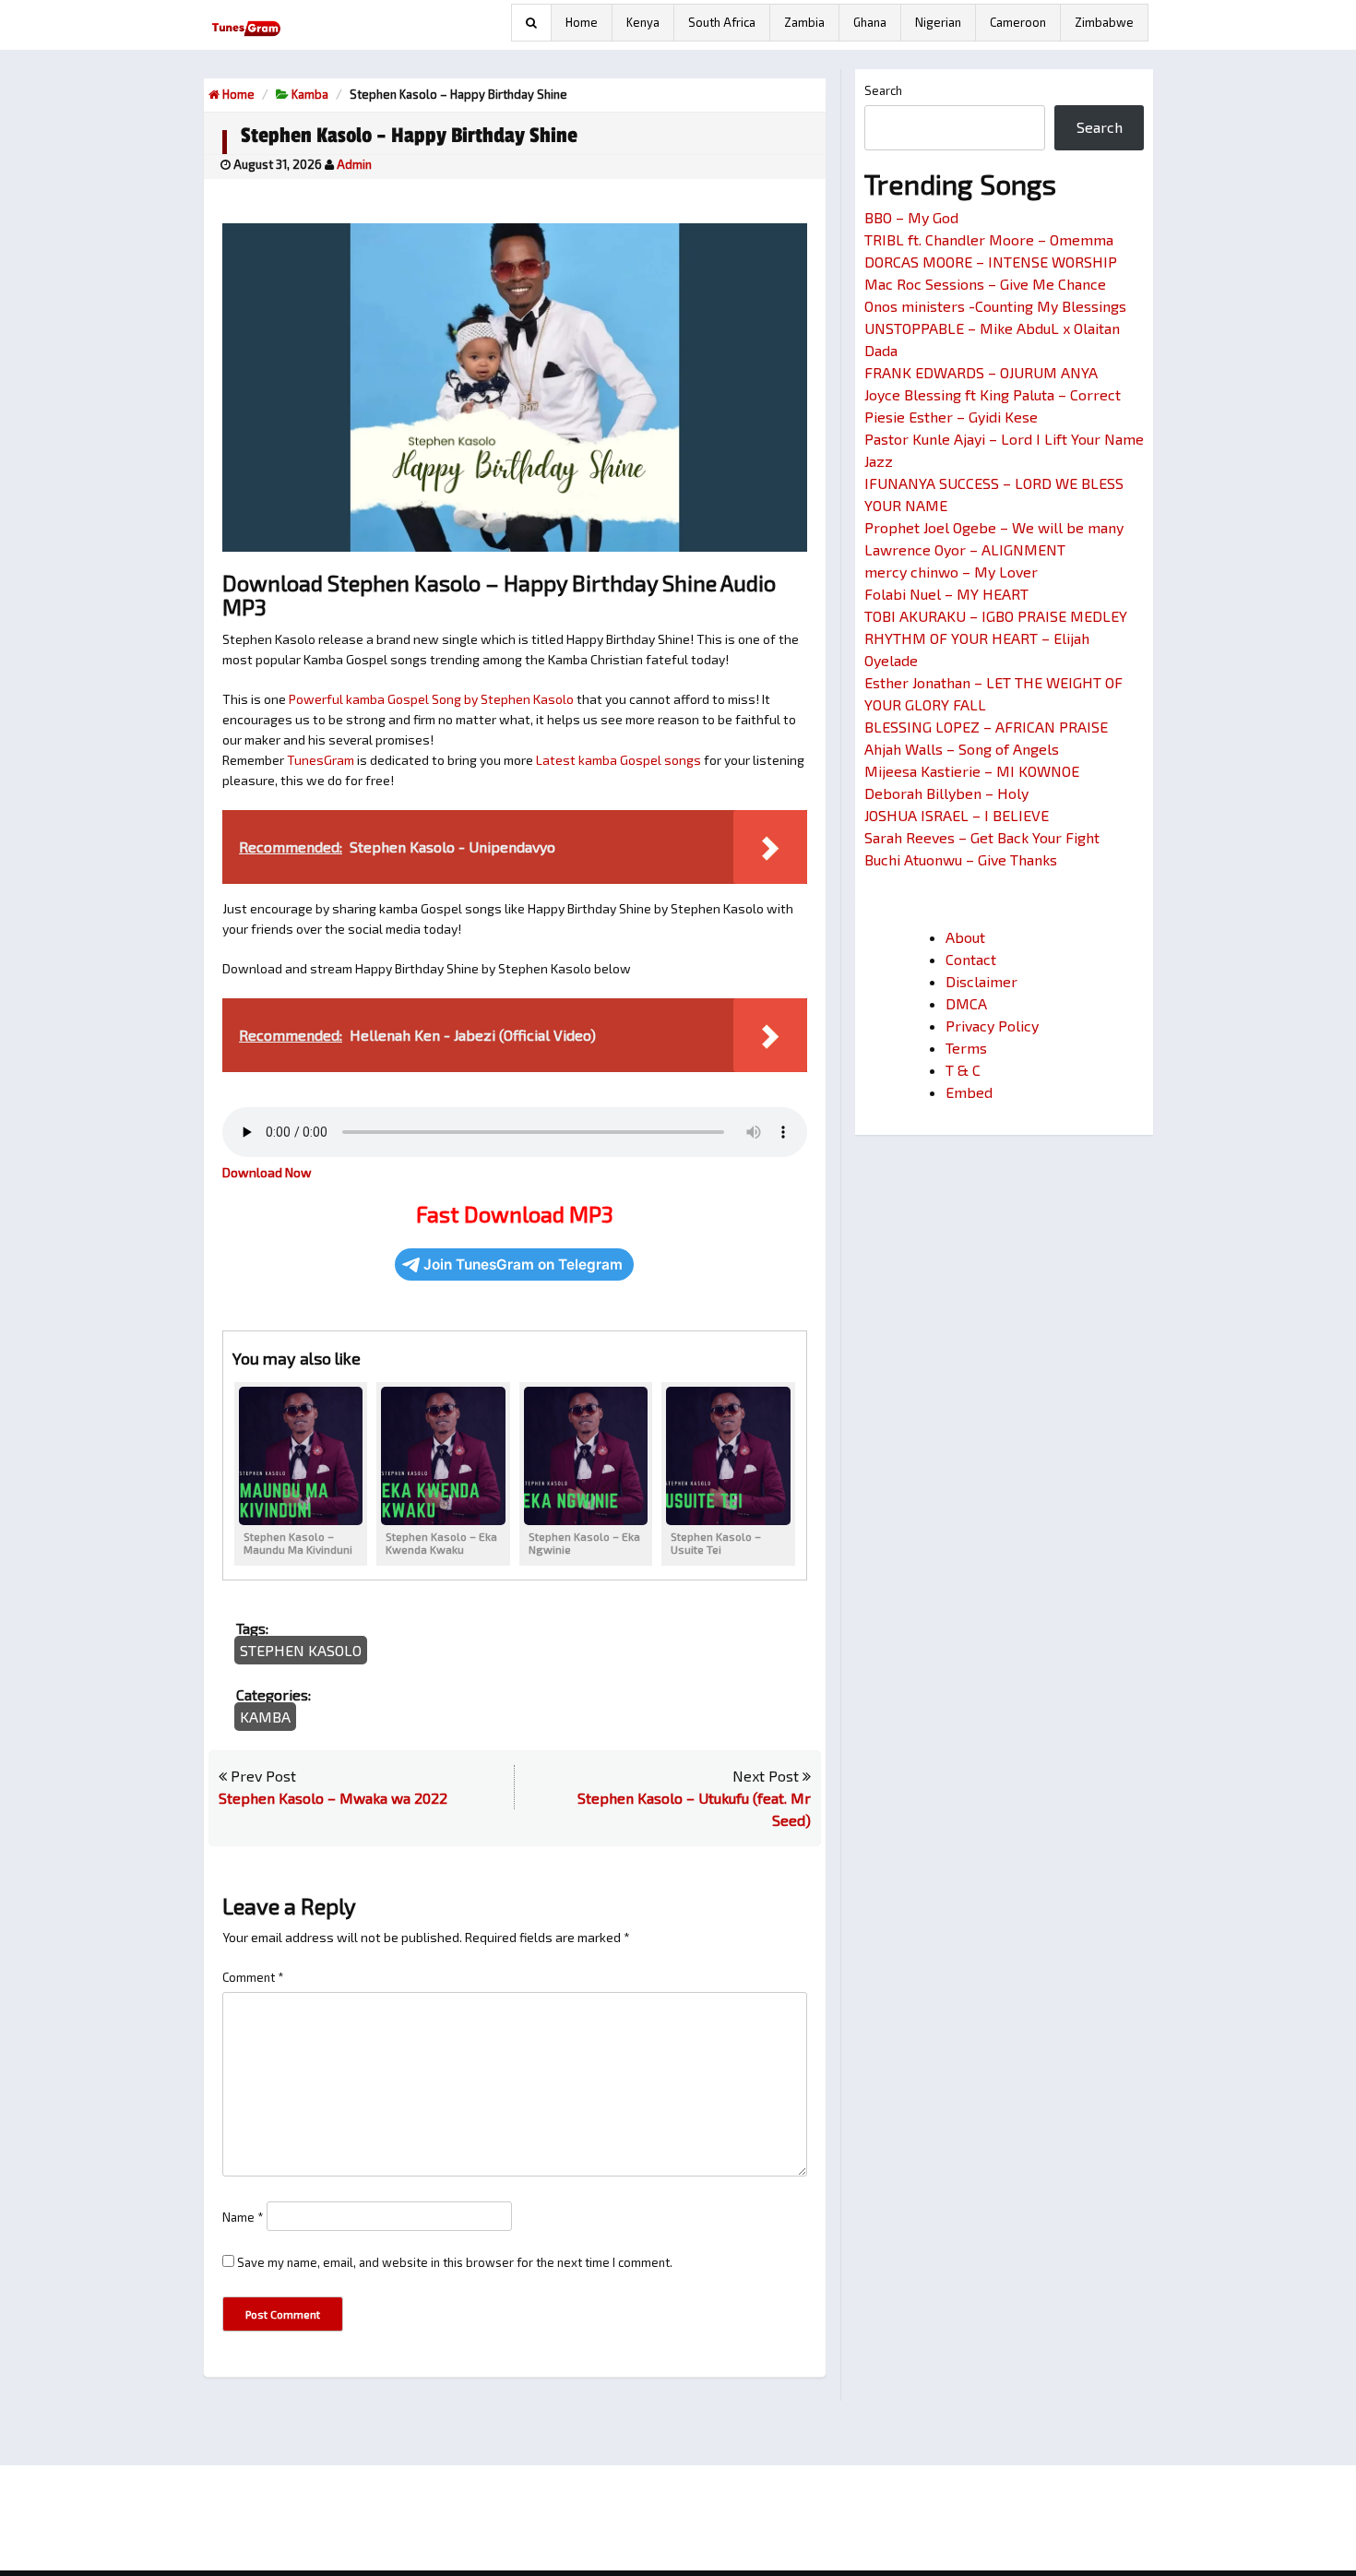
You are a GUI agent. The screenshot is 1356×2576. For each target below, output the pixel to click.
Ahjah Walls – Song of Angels (962, 749)
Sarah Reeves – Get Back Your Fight (982, 837)
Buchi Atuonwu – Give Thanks (961, 859)
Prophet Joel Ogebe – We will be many (994, 527)
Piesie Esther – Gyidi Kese (951, 417)
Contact (971, 959)
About (965, 937)
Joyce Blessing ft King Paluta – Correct (993, 394)
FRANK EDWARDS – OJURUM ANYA (981, 372)
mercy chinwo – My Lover (951, 572)
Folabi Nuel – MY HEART (946, 594)
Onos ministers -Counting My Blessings (995, 306)
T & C (963, 1070)
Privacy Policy (992, 1026)
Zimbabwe (1104, 22)
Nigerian (938, 22)
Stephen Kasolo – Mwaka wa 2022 (333, 1798)
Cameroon (1018, 22)
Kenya (643, 22)
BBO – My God (911, 217)
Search (883, 90)
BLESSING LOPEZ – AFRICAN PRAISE (986, 727)
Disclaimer (981, 981)
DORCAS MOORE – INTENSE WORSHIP (991, 262)
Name (243, 2217)
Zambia (804, 22)
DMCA (966, 1003)
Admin (354, 164)
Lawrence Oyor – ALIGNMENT (965, 549)
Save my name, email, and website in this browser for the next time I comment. (455, 2262)
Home (582, 22)
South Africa (722, 22)
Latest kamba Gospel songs (619, 760)
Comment (253, 1977)
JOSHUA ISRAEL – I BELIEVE (957, 815)
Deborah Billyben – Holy (946, 793)
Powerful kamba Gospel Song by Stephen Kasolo (431, 699)
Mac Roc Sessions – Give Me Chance (985, 284)
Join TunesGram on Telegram (523, 1264)
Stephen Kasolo (301, 1650)
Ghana (870, 22)
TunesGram (321, 760)
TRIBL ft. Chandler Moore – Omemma (989, 239)
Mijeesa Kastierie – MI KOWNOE (972, 771)
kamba (310, 94)
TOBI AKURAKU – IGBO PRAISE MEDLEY (996, 616)
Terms (966, 1048)
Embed (969, 1092)
